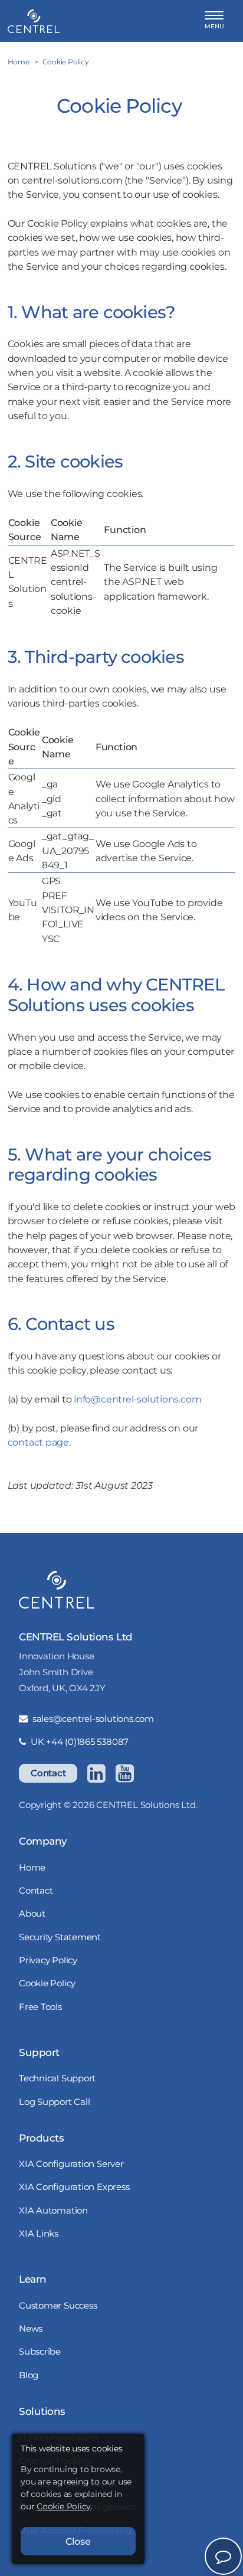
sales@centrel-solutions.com (93, 1719)
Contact (48, 1773)
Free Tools (40, 2007)
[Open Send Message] (223, 2556)
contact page (38, 1442)
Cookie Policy (47, 1983)
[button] (214, 21)
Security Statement (60, 1937)
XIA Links (39, 2233)
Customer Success (58, 2305)
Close (78, 2541)
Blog (29, 2375)
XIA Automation (53, 2210)
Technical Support (57, 2078)
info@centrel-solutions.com (137, 1399)
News (31, 2328)
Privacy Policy (48, 1960)
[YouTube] (124, 1773)
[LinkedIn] (96, 1773)
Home (32, 1867)
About (32, 1913)
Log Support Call (54, 2102)
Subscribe (40, 2351)
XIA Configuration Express (74, 2187)
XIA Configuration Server (71, 2164)
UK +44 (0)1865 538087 (80, 1742)
